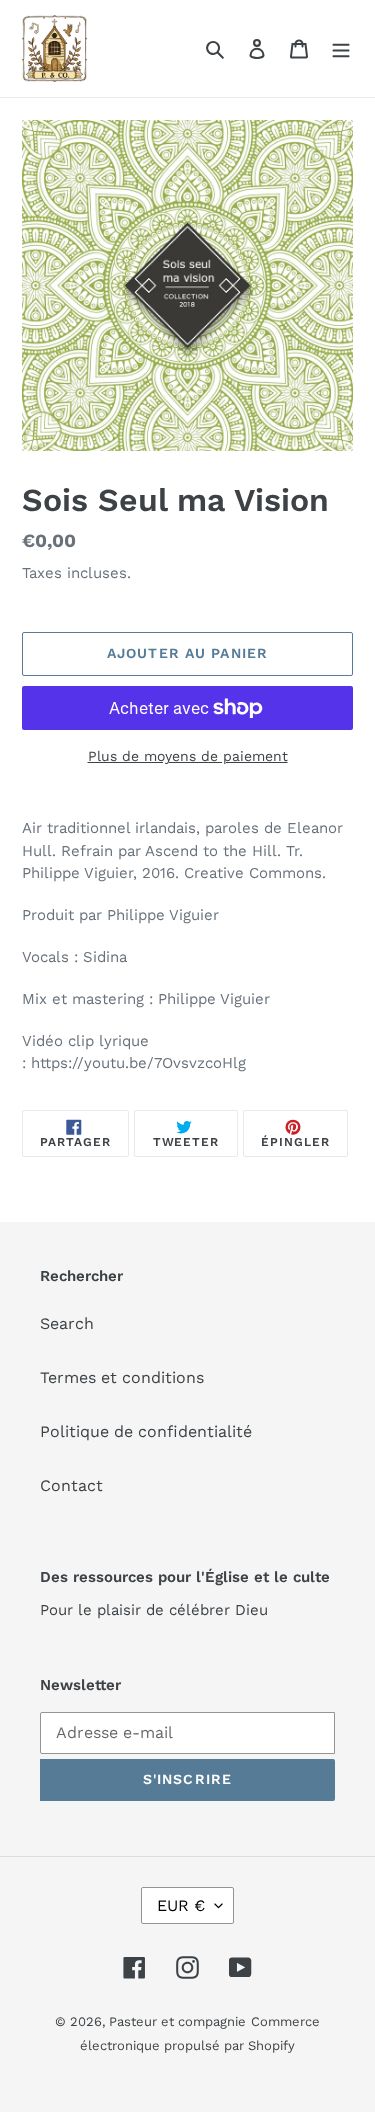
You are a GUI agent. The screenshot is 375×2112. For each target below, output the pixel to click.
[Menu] (341, 48)
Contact (71, 1485)
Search (67, 1323)
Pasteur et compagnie (177, 2021)
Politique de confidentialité (146, 1431)
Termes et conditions (122, 1377)
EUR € (181, 1905)
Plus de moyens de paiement (188, 756)
